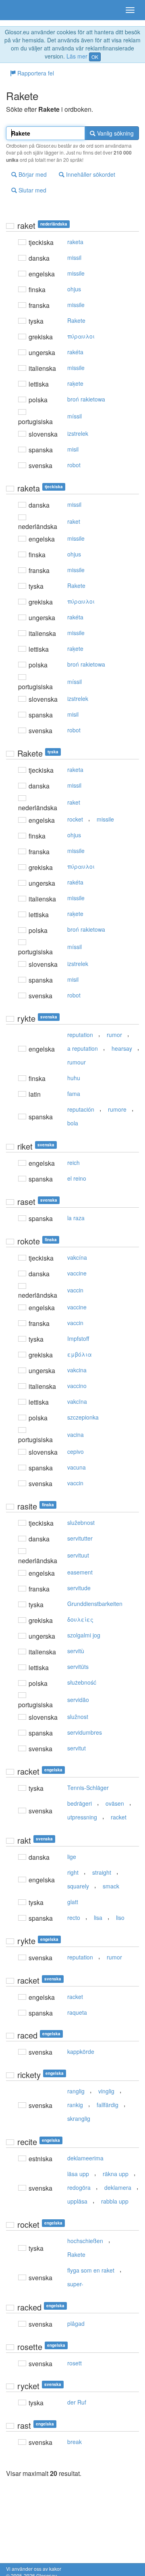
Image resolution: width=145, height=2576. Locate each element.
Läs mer (77, 56)
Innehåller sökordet (90, 174)
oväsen (115, 1803)
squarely (78, 1886)
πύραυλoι (81, 336)
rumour (77, 1062)
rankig (75, 2105)
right (73, 1872)
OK (95, 57)
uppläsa (77, 2201)
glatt (73, 1902)
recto (74, 1917)
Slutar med (32, 190)
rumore (117, 1109)
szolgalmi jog (84, 1635)
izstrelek (78, 433)
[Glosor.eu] (20, 10)
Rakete (76, 320)
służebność (82, 1682)
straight (102, 1872)
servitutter (80, 1538)
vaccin (75, 1290)
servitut (77, 1748)
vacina (76, 1434)
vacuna (77, 1467)
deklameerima (85, 2158)
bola (73, 1123)
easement (80, 1572)
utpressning (82, 1817)
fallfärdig (108, 2105)
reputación (81, 1109)
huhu (74, 1078)
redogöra (79, 2187)
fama (74, 1094)
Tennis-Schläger (88, 1788)
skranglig (79, 2118)
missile (76, 273)
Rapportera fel (35, 73)
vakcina (77, 1370)
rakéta (75, 352)
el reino (77, 1178)
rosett (75, 2363)
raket (74, 521)
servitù (76, 1651)
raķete (75, 383)
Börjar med (32, 174)
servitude (79, 1588)
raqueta (77, 2012)
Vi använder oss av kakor (34, 2569)
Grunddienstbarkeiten (95, 1604)
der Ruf (77, 2402)
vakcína (77, 1257)
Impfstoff (78, 1338)
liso (120, 1917)
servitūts (78, 1666)
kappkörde (81, 2051)
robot (74, 465)
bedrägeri (80, 1803)
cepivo (76, 1451)
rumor (114, 1035)
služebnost (81, 1522)
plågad (76, 2323)
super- (75, 2284)
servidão (78, 1700)
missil (74, 257)
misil (73, 449)
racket (119, 1817)
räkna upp (116, 2174)
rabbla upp (115, 2201)
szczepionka (83, 1417)
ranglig (76, 2091)
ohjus (74, 289)
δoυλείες (80, 1619)
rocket (75, 819)
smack (111, 1886)
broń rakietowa (86, 399)
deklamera (118, 2187)
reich (74, 1163)
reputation (80, 1035)
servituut (78, 1555)
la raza (76, 1218)
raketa (75, 242)
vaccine (77, 1273)
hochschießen (85, 2241)
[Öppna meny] (130, 10)
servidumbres (85, 1732)
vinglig (106, 2091)
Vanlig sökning (115, 133)
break (75, 2442)
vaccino (77, 1386)
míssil (75, 416)
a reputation (83, 1048)
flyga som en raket (91, 2270)
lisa (98, 1917)
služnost (78, 1717)
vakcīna (77, 1401)
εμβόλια (80, 1354)
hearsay (122, 1048)
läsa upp (78, 2174)
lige (72, 1857)
